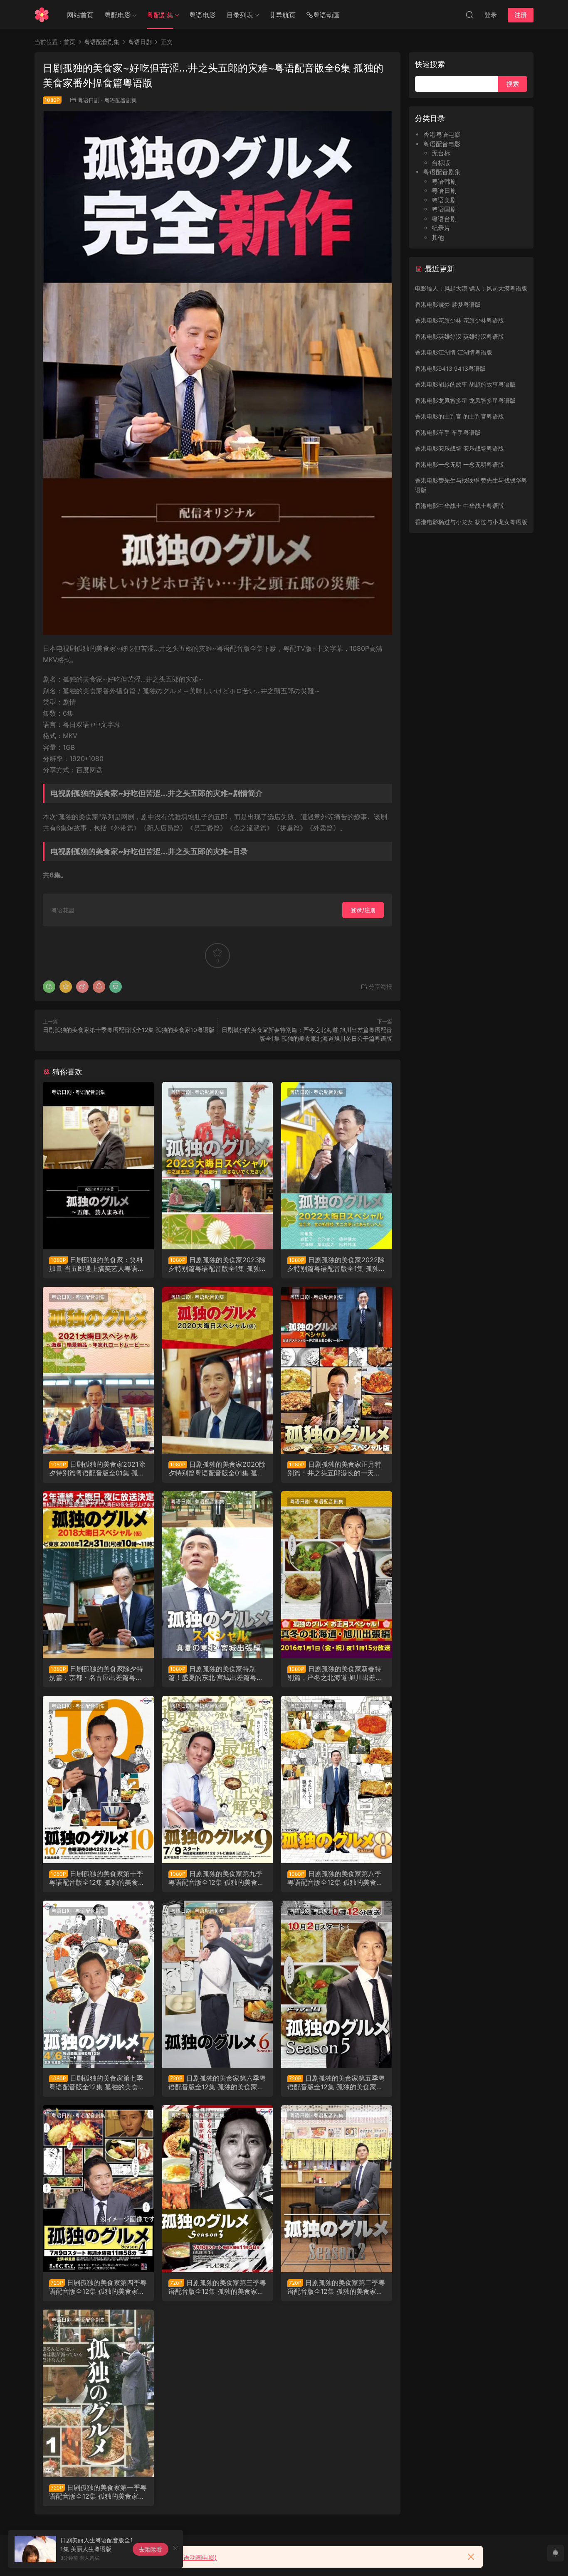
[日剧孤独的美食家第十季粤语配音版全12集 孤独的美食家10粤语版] (98, 1779)
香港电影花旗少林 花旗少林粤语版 (459, 320)
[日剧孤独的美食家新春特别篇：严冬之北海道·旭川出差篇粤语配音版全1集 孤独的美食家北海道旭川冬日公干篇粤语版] (337, 1575)
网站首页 (80, 15)
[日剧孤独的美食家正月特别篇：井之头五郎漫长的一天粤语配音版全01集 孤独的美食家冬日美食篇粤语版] (337, 1370)
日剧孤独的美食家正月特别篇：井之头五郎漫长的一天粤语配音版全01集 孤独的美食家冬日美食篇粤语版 (335, 1468)
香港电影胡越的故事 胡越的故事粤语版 (465, 384)
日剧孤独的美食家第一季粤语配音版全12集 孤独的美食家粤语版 (98, 2492)
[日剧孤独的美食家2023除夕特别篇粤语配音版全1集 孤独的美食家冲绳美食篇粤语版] (218, 1165)
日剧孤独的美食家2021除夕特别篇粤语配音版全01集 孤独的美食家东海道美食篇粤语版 (97, 1468)
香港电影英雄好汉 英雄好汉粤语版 (459, 336)
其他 (438, 238)
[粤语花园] (42, 15)
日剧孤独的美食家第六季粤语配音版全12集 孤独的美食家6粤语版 (217, 2082)
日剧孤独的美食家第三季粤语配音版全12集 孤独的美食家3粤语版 (217, 2287)
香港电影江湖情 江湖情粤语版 (454, 352)
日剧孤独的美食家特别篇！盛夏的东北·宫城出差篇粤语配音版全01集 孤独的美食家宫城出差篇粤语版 (216, 1673)
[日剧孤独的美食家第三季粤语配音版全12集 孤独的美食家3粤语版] (218, 2189)
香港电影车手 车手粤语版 (448, 432)
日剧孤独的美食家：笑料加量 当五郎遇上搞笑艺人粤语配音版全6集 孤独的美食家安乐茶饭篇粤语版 (97, 1264)
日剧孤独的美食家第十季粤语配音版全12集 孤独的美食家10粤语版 (129, 1030)
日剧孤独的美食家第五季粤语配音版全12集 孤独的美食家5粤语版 (336, 2082)
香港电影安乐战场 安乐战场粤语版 (459, 448)
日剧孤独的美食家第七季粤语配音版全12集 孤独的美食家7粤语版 (97, 2082)
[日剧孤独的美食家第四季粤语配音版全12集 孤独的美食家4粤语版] (98, 2189)
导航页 (286, 15)
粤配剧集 (160, 15)
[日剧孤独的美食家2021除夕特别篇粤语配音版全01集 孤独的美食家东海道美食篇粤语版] (98, 1370)
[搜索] (469, 15)
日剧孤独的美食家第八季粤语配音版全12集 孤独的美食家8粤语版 (335, 1878)
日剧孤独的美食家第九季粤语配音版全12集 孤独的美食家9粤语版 (216, 1878)
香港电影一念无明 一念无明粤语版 (459, 464)
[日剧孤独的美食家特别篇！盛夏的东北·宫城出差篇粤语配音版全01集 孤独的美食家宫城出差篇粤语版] (218, 1575)
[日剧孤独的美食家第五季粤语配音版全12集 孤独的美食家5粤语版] (337, 1984)
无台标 (441, 153)
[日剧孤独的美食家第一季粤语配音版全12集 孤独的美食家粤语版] (98, 2393)
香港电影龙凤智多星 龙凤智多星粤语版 (465, 400)
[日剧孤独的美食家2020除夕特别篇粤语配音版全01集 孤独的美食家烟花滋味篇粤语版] (218, 1370)
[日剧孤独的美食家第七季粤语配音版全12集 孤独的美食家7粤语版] (98, 1984)
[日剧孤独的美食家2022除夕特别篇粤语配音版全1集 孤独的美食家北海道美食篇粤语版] (337, 1165)
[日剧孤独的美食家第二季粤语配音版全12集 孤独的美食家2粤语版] (337, 2189)
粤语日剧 (89, 100)
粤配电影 (118, 15)
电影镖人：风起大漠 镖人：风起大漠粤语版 (471, 288)
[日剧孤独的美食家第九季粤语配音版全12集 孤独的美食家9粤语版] (218, 1779)
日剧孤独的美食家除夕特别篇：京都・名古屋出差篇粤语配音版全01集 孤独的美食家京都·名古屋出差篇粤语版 (98, 1673)
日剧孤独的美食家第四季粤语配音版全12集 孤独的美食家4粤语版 (98, 2287)
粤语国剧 (444, 209)
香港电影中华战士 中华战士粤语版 (459, 506)
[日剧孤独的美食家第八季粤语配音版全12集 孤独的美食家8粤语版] (337, 1779)
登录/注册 (363, 910)
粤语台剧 (444, 219)
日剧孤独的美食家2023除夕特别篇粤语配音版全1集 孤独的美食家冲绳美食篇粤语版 (217, 1264)
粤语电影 (203, 15)
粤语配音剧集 (121, 100)
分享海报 (380, 986)
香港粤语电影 (442, 134)
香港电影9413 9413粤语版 (450, 368)
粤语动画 (326, 15)
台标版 (441, 163)
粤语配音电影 (442, 144)
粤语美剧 (444, 200)
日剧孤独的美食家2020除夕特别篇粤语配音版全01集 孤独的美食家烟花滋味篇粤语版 (217, 1468)
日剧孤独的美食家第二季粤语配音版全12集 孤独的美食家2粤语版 (336, 2287)
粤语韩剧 (444, 181)
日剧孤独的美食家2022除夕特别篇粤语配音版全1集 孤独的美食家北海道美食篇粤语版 (336, 1264)
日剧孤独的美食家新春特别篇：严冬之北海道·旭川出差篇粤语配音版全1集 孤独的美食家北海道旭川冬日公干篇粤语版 (336, 1673)
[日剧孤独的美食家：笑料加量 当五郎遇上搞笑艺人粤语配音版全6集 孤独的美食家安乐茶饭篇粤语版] (98, 1165)
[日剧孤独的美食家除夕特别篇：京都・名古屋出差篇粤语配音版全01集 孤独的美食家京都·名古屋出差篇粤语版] (98, 1575)
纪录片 (441, 228)
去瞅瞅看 (151, 2549)
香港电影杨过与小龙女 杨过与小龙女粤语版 (471, 522)
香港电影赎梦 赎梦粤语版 (448, 304)
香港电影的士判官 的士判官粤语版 (459, 416)
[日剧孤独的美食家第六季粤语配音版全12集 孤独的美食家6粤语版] (218, 1984)
